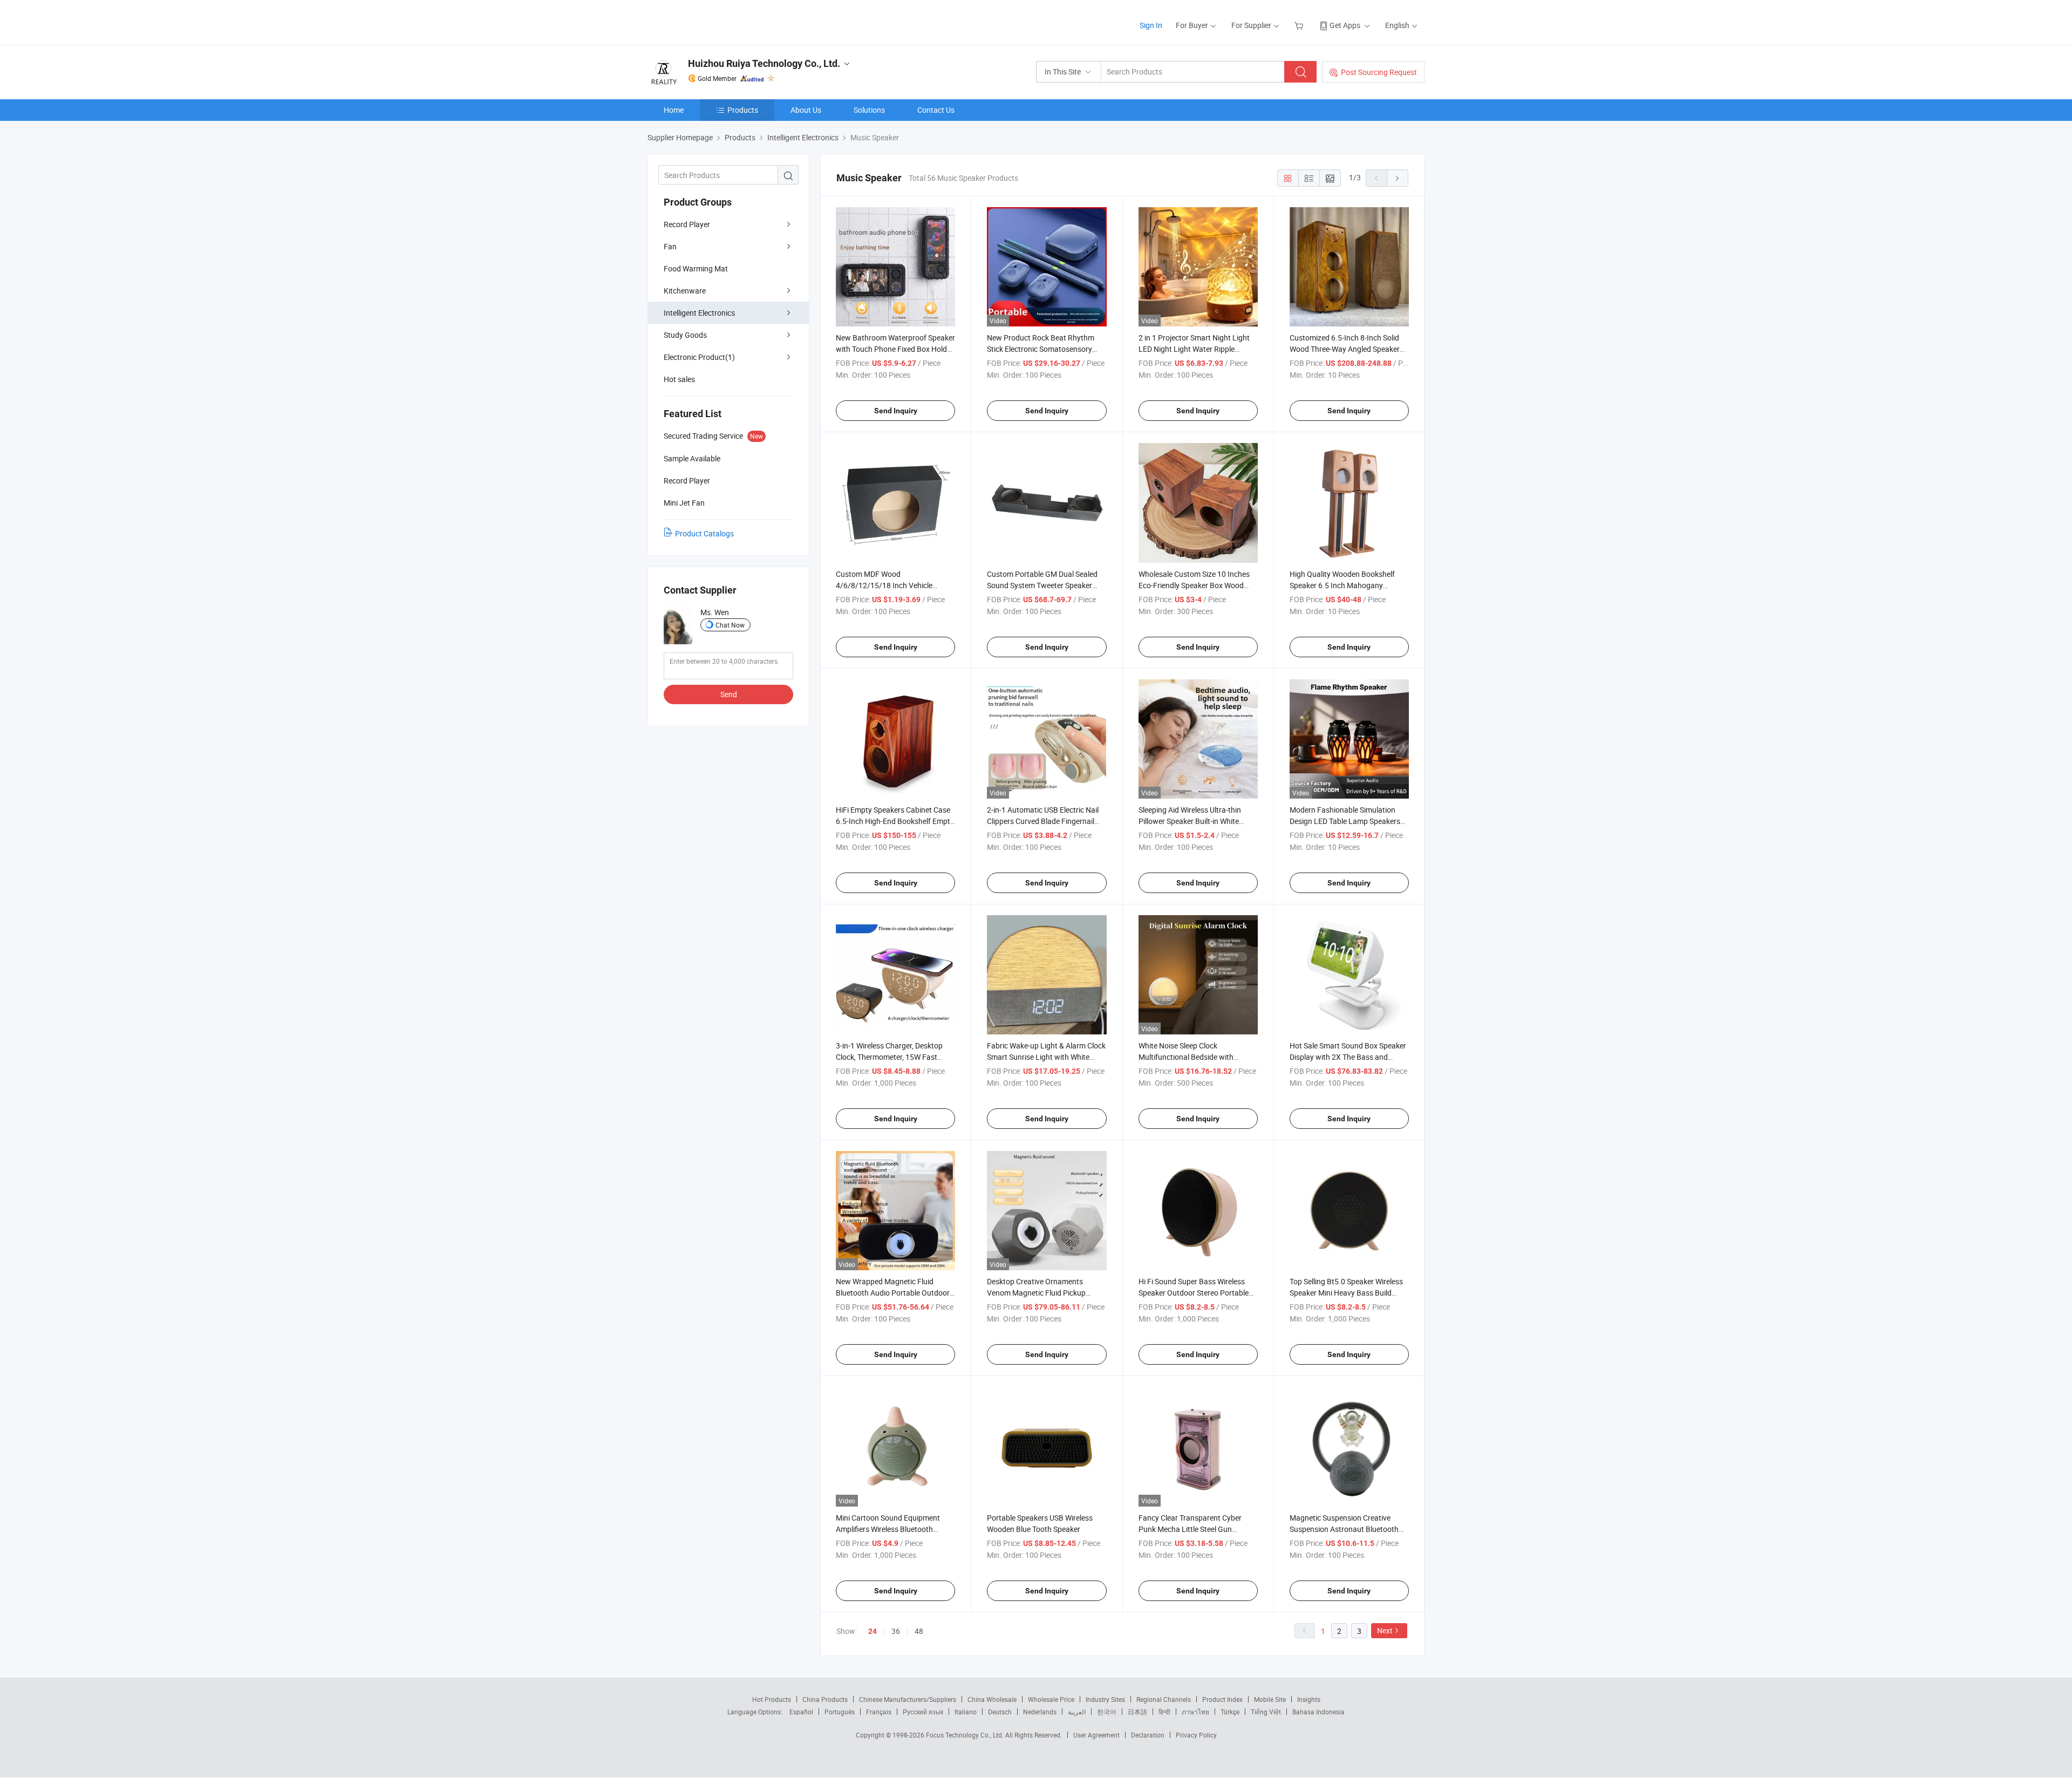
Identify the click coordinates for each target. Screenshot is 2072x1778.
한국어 (1107, 1712)
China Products (825, 1699)
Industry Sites (1105, 1699)
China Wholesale (992, 1699)
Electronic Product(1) (699, 357)
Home (674, 110)
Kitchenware (685, 291)
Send (729, 694)
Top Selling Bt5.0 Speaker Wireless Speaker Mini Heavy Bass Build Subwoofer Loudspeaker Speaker (1346, 1293)
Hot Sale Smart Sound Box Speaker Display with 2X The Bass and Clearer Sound (1348, 1057)
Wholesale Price (1051, 1699)
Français (879, 1712)
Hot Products (772, 1699)
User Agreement (1096, 1735)
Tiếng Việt (1266, 1712)
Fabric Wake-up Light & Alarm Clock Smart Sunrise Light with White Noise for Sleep (1046, 1057)
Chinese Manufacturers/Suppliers (908, 1699)
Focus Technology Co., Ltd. (966, 1735)
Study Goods (685, 335)
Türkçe (1230, 1712)
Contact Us (936, 110)
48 (919, 1631)
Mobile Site (1270, 1699)
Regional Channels (1164, 1699)
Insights (1309, 1699)
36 (896, 1631)
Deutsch (1000, 1712)
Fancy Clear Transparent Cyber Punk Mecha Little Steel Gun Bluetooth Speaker (1190, 1529)
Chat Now (730, 625)
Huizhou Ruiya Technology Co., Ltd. (764, 63)
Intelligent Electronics (699, 313)
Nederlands (1040, 1712)
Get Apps (1345, 25)
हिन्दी (1164, 1712)
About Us (806, 110)
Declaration (1148, 1735)
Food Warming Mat (696, 268)
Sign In (1151, 25)
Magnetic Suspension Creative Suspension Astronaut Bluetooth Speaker (1344, 1529)
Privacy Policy (1196, 1735)
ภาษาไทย (1195, 1712)
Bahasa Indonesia (1318, 1712)
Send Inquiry (896, 411)
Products (743, 110)
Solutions (869, 110)
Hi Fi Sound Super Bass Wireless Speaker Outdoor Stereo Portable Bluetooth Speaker (1194, 1293)
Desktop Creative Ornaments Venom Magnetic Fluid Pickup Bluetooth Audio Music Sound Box (1044, 1293)
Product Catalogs (704, 533)
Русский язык (923, 1712)
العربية (1077, 1712)
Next (1385, 1630)
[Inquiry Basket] (1300, 25)
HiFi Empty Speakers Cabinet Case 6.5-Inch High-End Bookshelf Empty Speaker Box (895, 821)
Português (840, 1712)
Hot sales (679, 379)
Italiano (966, 1712)
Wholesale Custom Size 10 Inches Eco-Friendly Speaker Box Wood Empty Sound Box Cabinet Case (1194, 585)
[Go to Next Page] (1398, 178)
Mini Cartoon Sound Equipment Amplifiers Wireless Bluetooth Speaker (888, 1529)
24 (873, 1631)
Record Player (687, 224)
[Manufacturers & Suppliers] (717, 21)
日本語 (1137, 1712)
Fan (670, 246)
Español (801, 1712)
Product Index (1222, 1699)
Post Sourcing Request (1379, 72)
